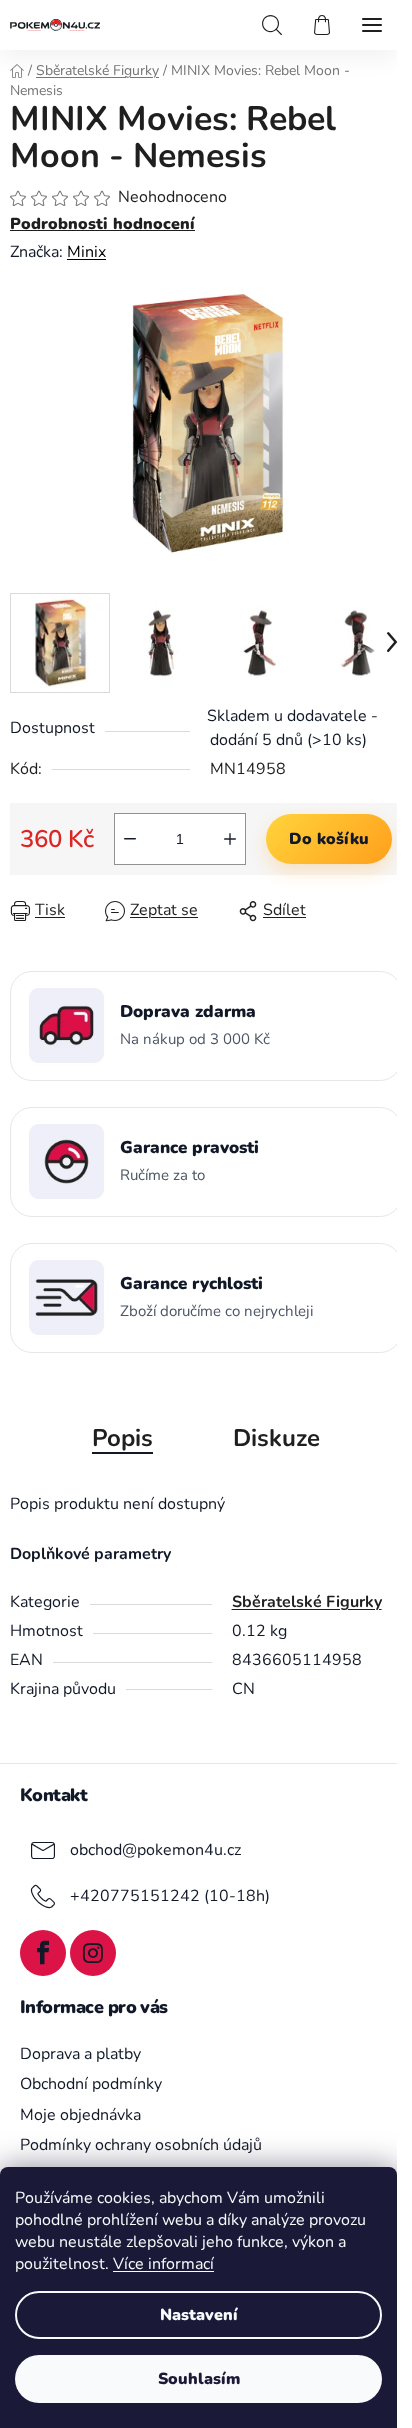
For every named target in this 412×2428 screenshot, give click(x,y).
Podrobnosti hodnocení (102, 224)
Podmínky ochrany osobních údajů (141, 2145)
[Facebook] (43, 1953)
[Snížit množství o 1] (130, 839)
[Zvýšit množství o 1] (230, 839)
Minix (86, 252)
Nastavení (199, 2315)
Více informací (163, 2264)
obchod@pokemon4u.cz (155, 1849)
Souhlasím (199, 2379)
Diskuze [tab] (276, 1438)
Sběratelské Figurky (307, 1602)
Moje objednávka (80, 2115)
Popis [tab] (122, 1438)
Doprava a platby (80, 2054)
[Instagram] (93, 1953)
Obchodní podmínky (91, 2084)
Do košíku (329, 839)
